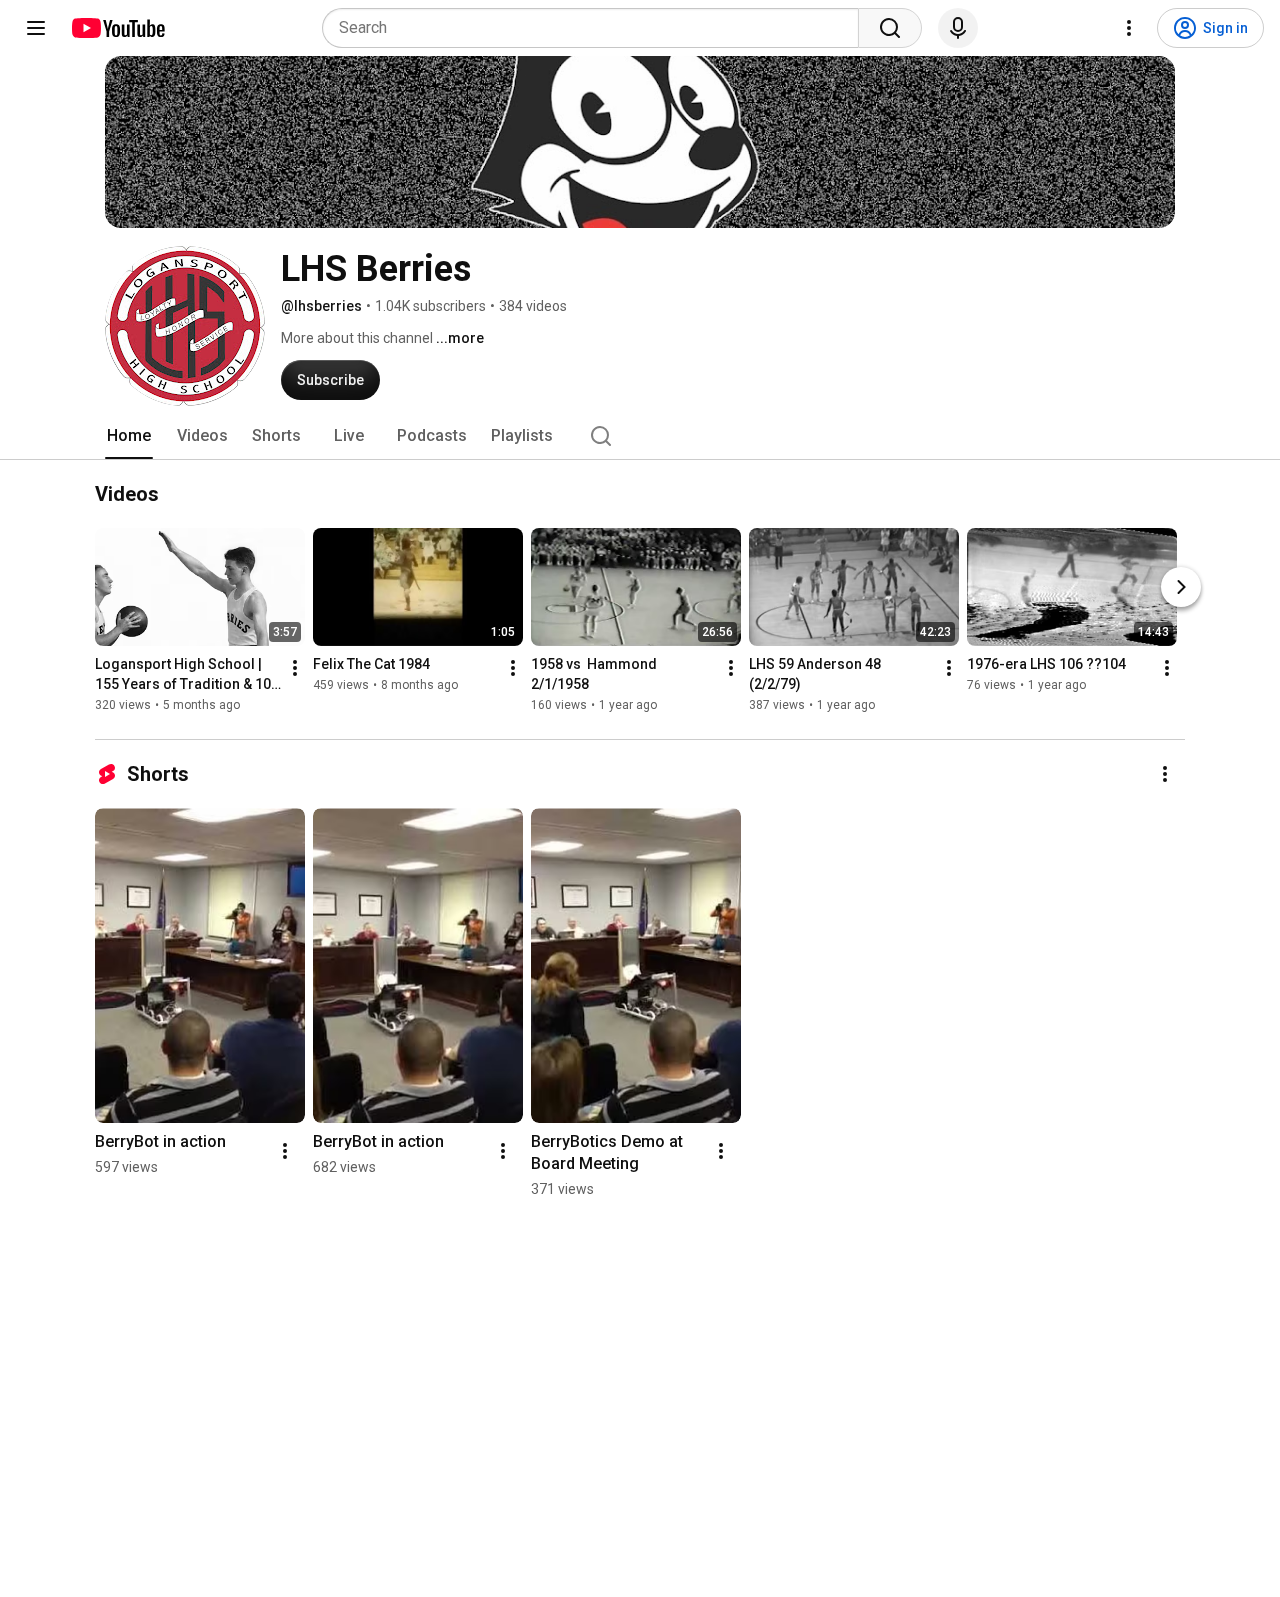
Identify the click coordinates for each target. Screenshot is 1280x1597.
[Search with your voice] (958, 28)
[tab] (129, 436)
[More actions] (295, 669)
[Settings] (1129, 28)
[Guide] (36, 28)
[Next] (1181, 588)
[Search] (890, 28)
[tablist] (640, 436)
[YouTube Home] (117, 28)
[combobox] (596, 28)
